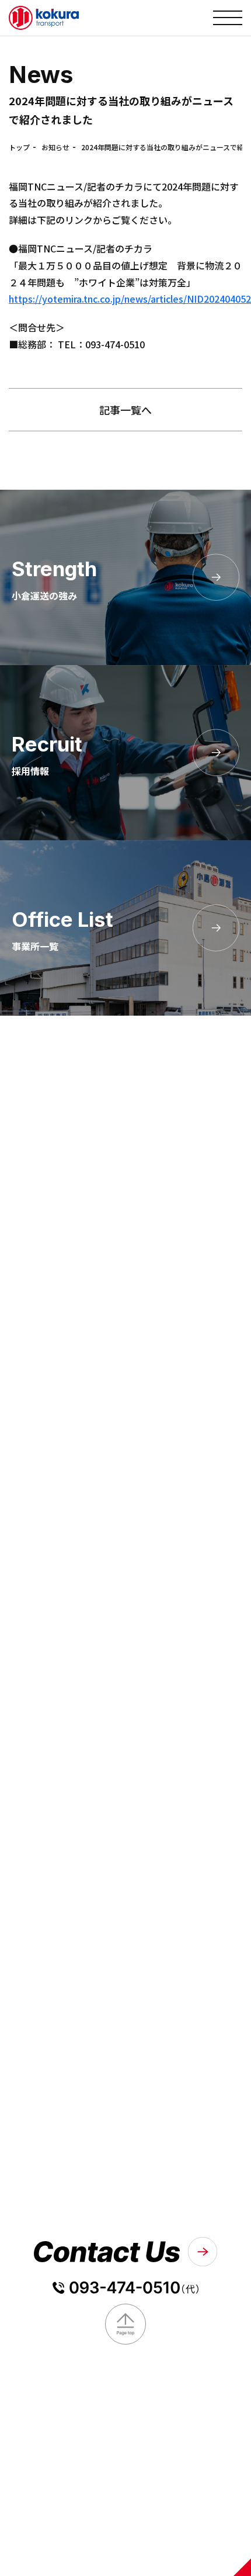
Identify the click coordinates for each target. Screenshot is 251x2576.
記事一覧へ (125, 410)
